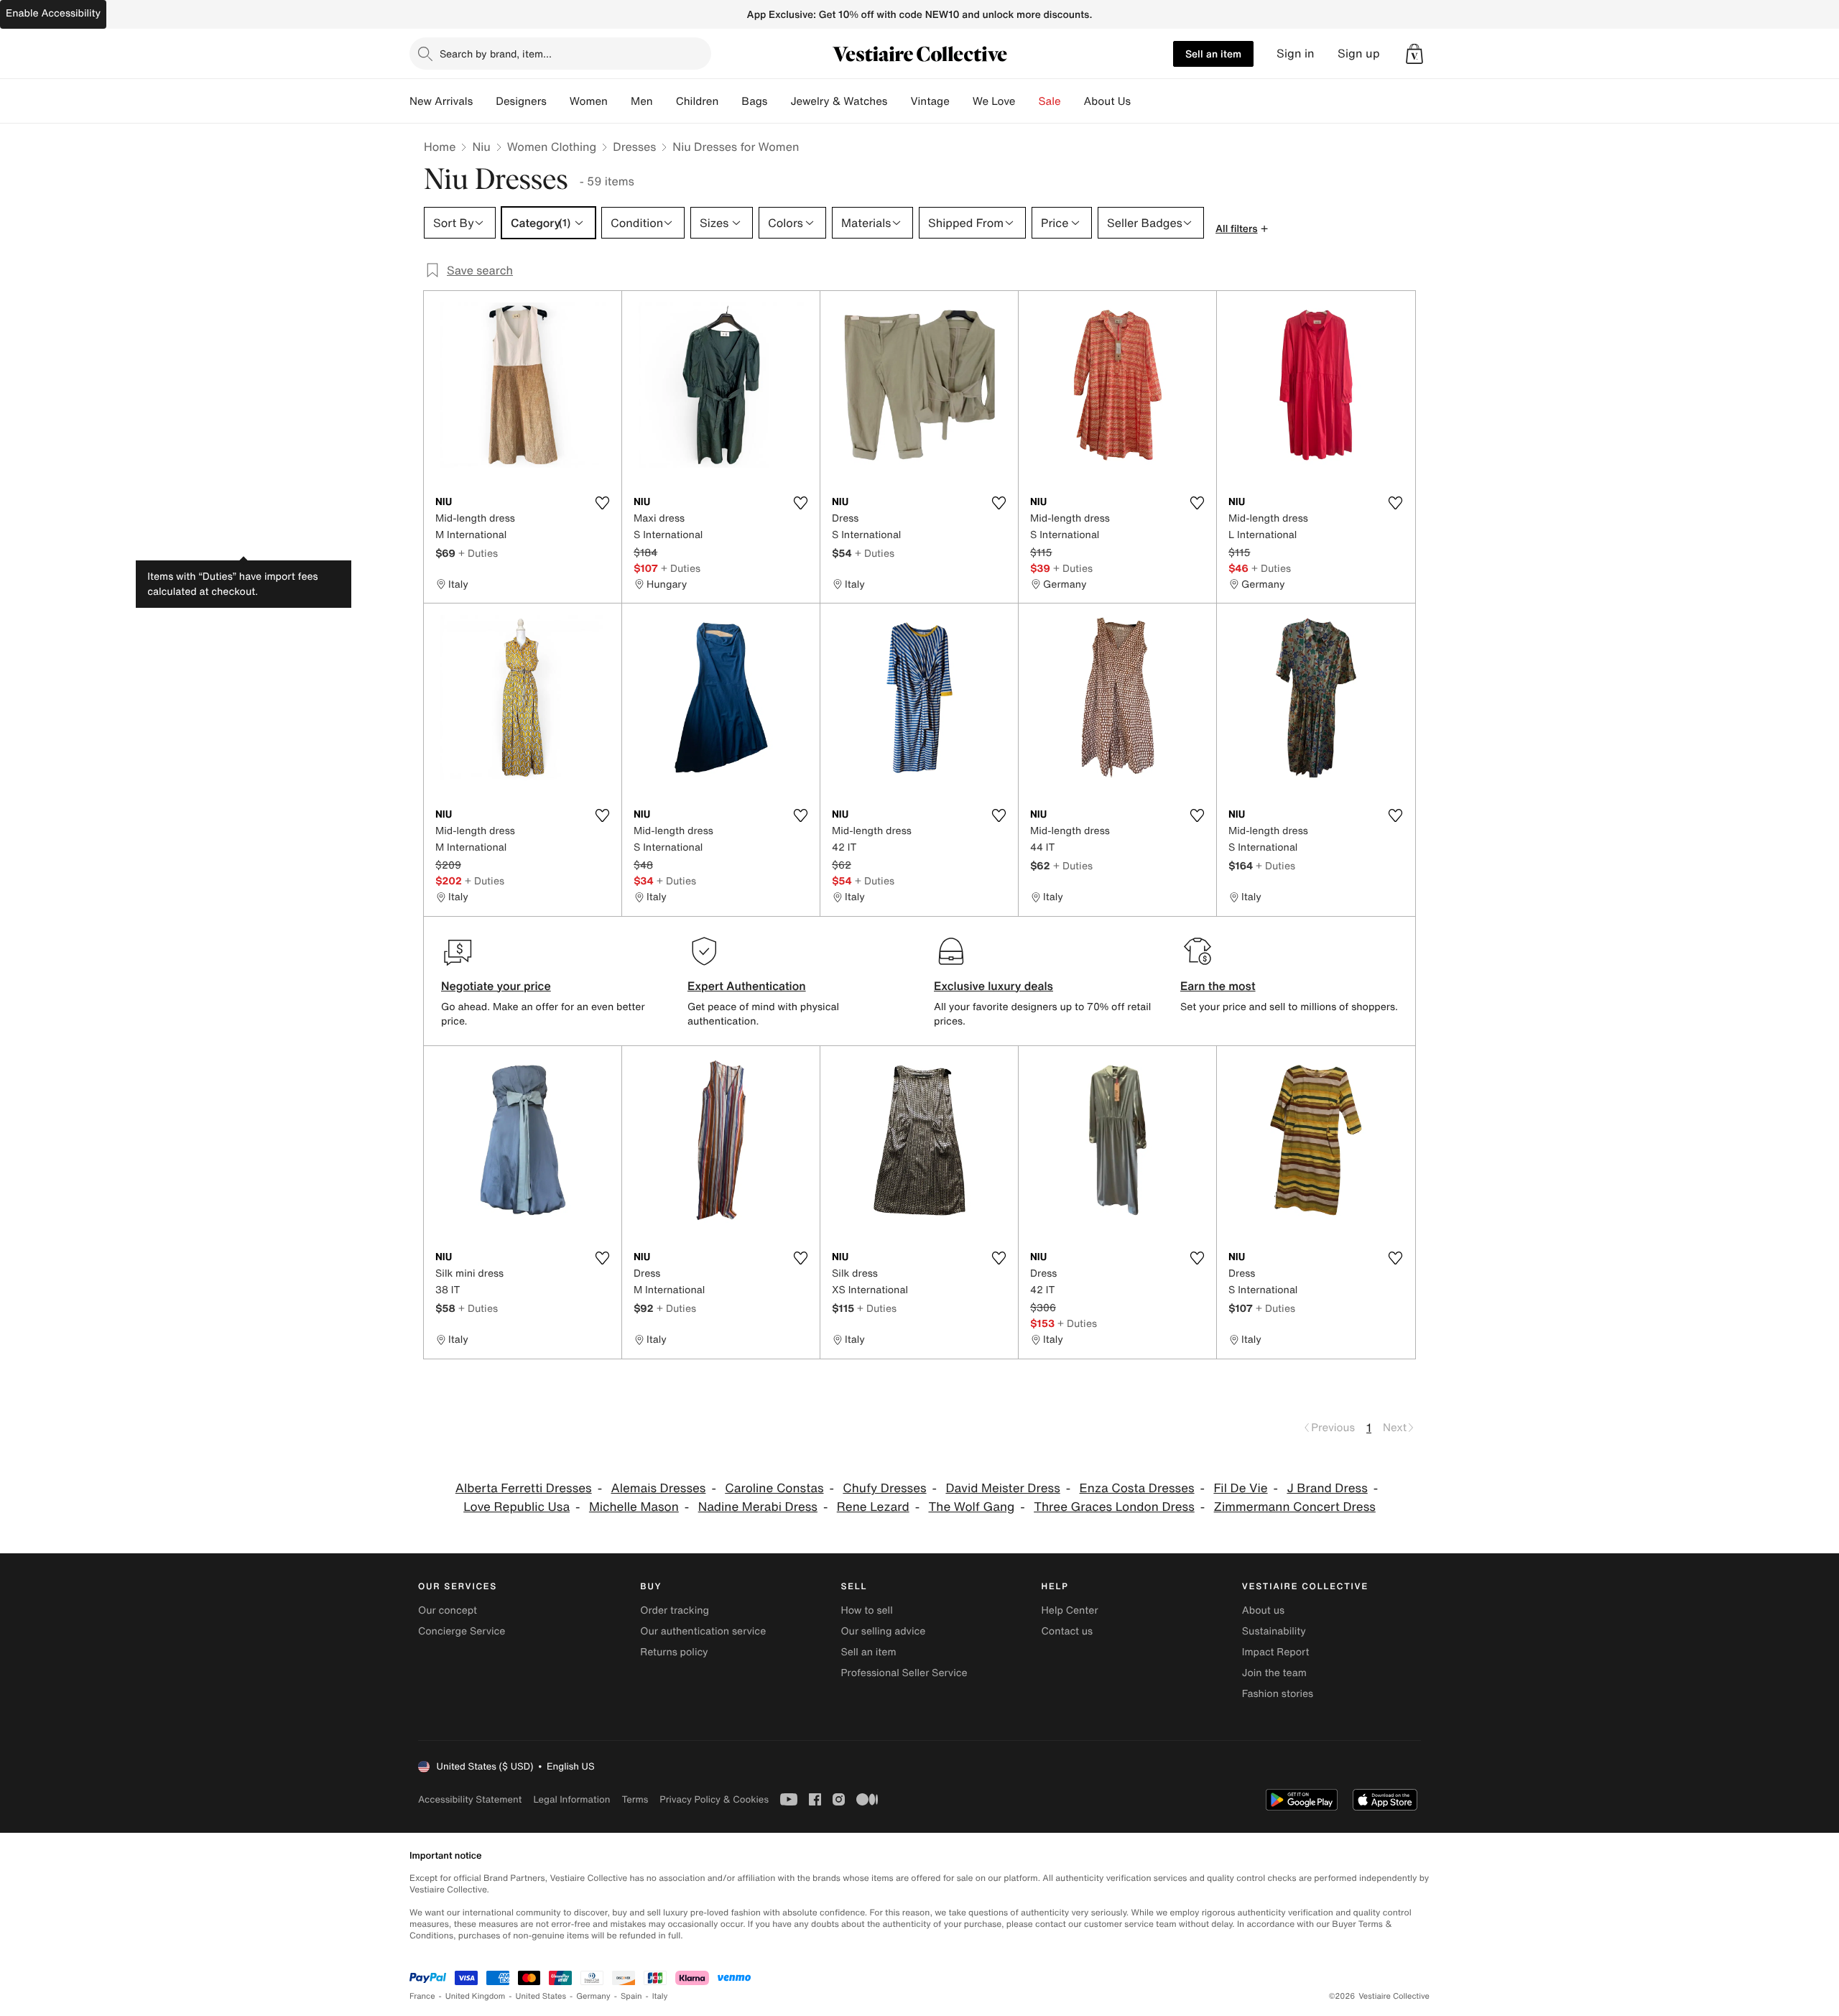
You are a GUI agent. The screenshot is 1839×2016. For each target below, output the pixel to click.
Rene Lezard (873, 1507)
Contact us (1067, 1631)
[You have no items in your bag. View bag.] (1414, 54)
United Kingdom (476, 1996)
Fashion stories (1278, 1694)
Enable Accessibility (53, 13)
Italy (660, 1996)
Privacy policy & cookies (714, 1799)
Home (440, 147)
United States (541, 1996)
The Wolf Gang (971, 1507)
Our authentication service (703, 1631)
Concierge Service (462, 1631)
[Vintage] (961, 101)
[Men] (664, 101)
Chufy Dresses (884, 1488)
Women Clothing (552, 147)
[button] (1414, 54)
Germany (593, 1996)
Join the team (1274, 1673)
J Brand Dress (1327, 1488)
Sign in (1296, 54)
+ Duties (478, 553)
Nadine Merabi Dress (758, 1507)
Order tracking (675, 1610)
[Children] (730, 101)
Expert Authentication (747, 986)
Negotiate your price (496, 986)
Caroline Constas (774, 1488)
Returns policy (674, 1652)
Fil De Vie (1240, 1488)
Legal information (571, 1799)
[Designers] (558, 101)
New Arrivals (441, 101)
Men (642, 101)
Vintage (930, 101)
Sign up (1359, 54)
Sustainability (1274, 1631)
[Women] (619, 101)
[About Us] (1142, 101)
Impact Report (1276, 1652)
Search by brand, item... (496, 54)
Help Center (1070, 1610)
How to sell (866, 1610)
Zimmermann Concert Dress (1295, 1507)
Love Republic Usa (517, 1507)
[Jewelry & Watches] (899, 101)
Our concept (448, 1610)
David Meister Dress (1002, 1488)
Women (589, 101)
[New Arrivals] (484, 101)
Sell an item (1213, 54)
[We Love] (1027, 101)
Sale (1050, 101)
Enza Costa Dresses (1137, 1488)
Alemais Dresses (658, 1488)
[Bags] (779, 101)
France (422, 1996)
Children (698, 101)
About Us (1107, 101)
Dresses (634, 147)
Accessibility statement (470, 1799)
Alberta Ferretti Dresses (524, 1488)
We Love (994, 101)
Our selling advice (883, 1631)
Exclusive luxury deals (993, 986)
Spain (631, 1996)
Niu (481, 147)
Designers (521, 101)
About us (1263, 1610)
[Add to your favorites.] (602, 503)
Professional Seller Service (904, 1673)
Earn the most (1218, 986)
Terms (635, 1799)
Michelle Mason (634, 1507)
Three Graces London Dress (1114, 1507)
